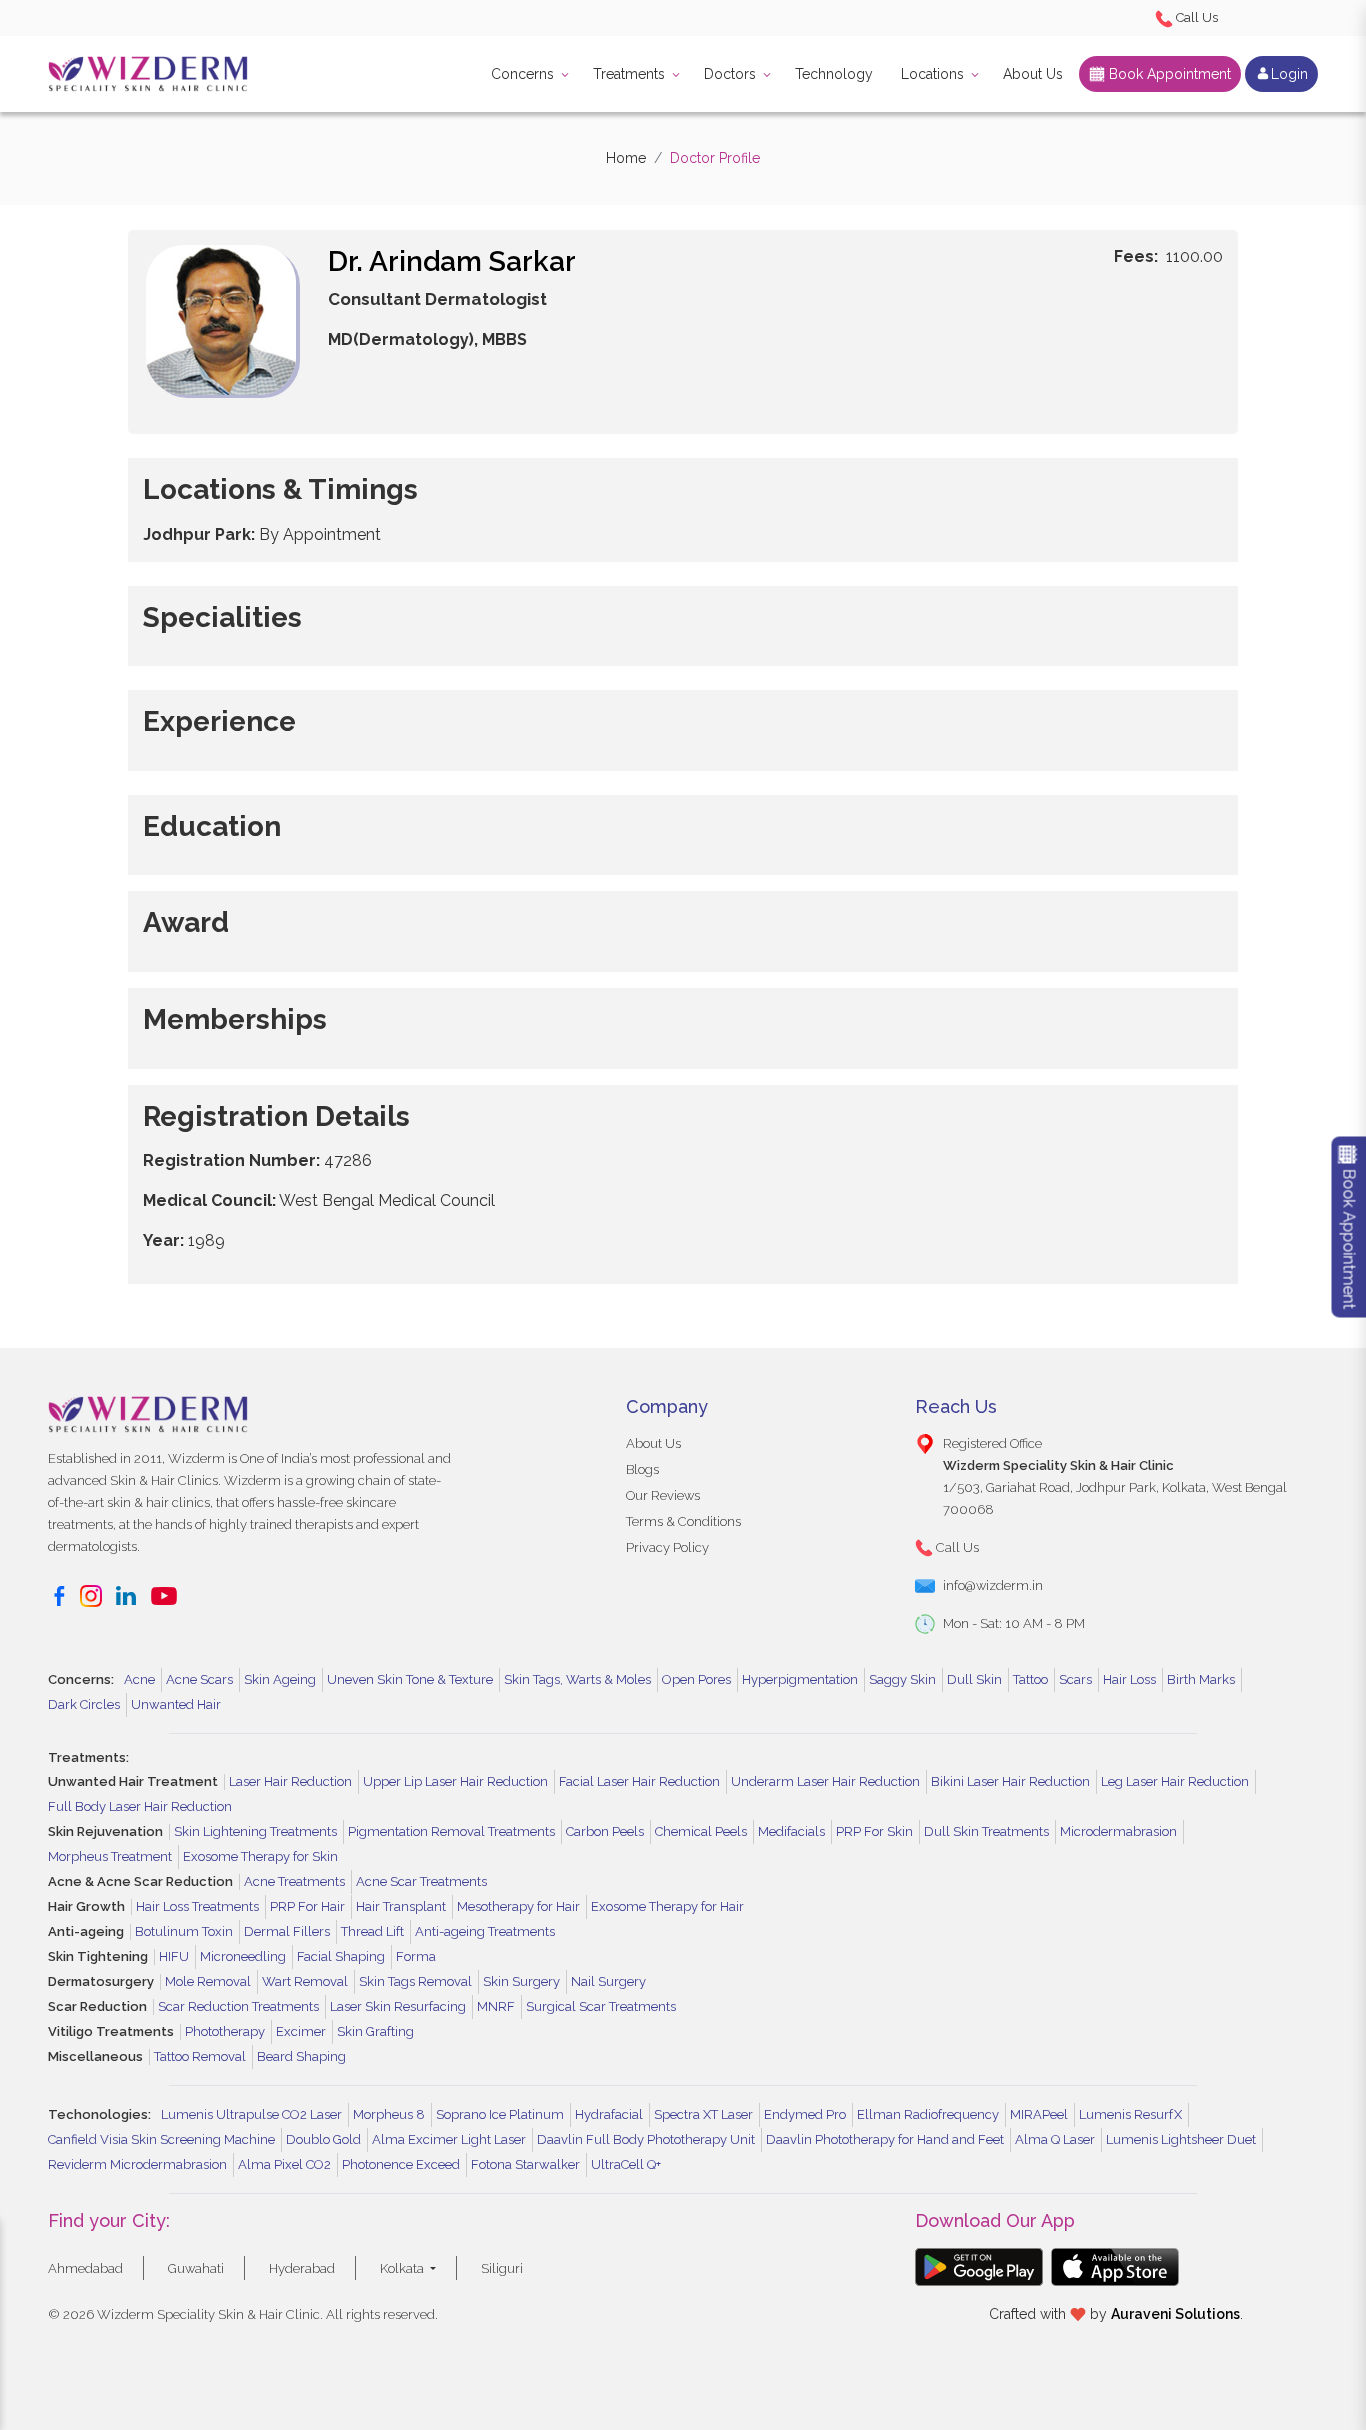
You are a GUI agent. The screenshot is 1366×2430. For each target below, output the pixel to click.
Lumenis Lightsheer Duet (1181, 2139)
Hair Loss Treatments (197, 1906)
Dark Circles (84, 1704)
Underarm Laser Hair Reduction (825, 1781)
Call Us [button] (956, 1547)
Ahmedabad (85, 2268)
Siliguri (502, 2268)
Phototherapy (225, 2031)
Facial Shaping (341, 1956)
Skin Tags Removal (415, 1981)
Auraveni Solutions (1175, 2314)
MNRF (496, 2006)
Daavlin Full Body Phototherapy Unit (646, 2139)
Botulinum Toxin (184, 1931)
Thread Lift (372, 1931)
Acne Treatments (294, 1881)
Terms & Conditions (683, 1521)
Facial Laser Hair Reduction (639, 1781)
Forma (416, 1956)
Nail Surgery (608, 1981)
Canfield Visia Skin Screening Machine (161, 2139)
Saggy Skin (902, 1679)
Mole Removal (208, 1981)
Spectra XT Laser (703, 2114)
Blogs (642, 1469)
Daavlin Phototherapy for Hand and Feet (885, 2139)
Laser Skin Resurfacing (398, 2006)
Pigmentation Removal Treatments (451, 1831)
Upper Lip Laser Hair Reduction (455, 1781)
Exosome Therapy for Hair (667, 1906)
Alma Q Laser (1055, 2139)
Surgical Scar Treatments (601, 2006)
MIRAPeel (1039, 2114)
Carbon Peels (605, 1831)
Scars (1075, 1679)
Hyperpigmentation (800, 1679)
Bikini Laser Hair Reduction (1010, 1781)
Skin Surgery (521, 1981)
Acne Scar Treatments (421, 1881)
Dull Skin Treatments (986, 1831)
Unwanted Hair (176, 1704)
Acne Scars (199, 1679)
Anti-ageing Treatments (485, 1931)
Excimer (301, 2031)
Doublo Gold (323, 2139)
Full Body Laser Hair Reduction (140, 1806)
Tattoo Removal (200, 2056)
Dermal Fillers (287, 1931)
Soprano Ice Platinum (500, 2114)
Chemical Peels (701, 1831)
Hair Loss (1129, 1679)
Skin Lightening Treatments (255, 1831)
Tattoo (1030, 1679)
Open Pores (696, 1679)
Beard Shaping (301, 2056)
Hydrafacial (609, 2114)
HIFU (174, 1956)
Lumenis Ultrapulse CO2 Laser (251, 2114)
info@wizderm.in (993, 1585)
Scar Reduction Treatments (238, 2006)
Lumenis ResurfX (1130, 2114)
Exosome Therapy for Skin (260, 1856)
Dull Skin (974, 1679)
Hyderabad (302, 2268)
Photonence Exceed (401, 2164)
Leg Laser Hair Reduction (1175, 1781)
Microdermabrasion (1118, 1831)
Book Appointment (1168, 74)
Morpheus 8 (389, 2114)
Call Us (1195, 17)
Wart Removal (305, 1981)
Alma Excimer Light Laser (449, 2139)
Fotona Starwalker (525, 2164)
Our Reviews (663, 1495)
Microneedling (243, 1956)
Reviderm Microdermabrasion (137, 2164)
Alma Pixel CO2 (284, 2164)
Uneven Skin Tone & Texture (410, 1679)
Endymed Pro (805, 2114)
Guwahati (196, 2268)
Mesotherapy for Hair (518, 1906)
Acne (139, 1679)
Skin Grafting (375, 2031)
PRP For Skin (874, 1831)
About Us (1033, 74)
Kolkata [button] (403, 2268)
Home (626, 158)
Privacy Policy (667, 1547)
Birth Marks (1201, 1679)
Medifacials (791, 1831)
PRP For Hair (307, 1906)
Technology (834, 74)
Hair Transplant (401, 1906)
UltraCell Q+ (626, 2164)
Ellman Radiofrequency (928, 2114)
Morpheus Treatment (110, 1856)
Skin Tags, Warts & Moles (577, 1679)
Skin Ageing (280, 1679)
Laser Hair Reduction (290, 1781)
